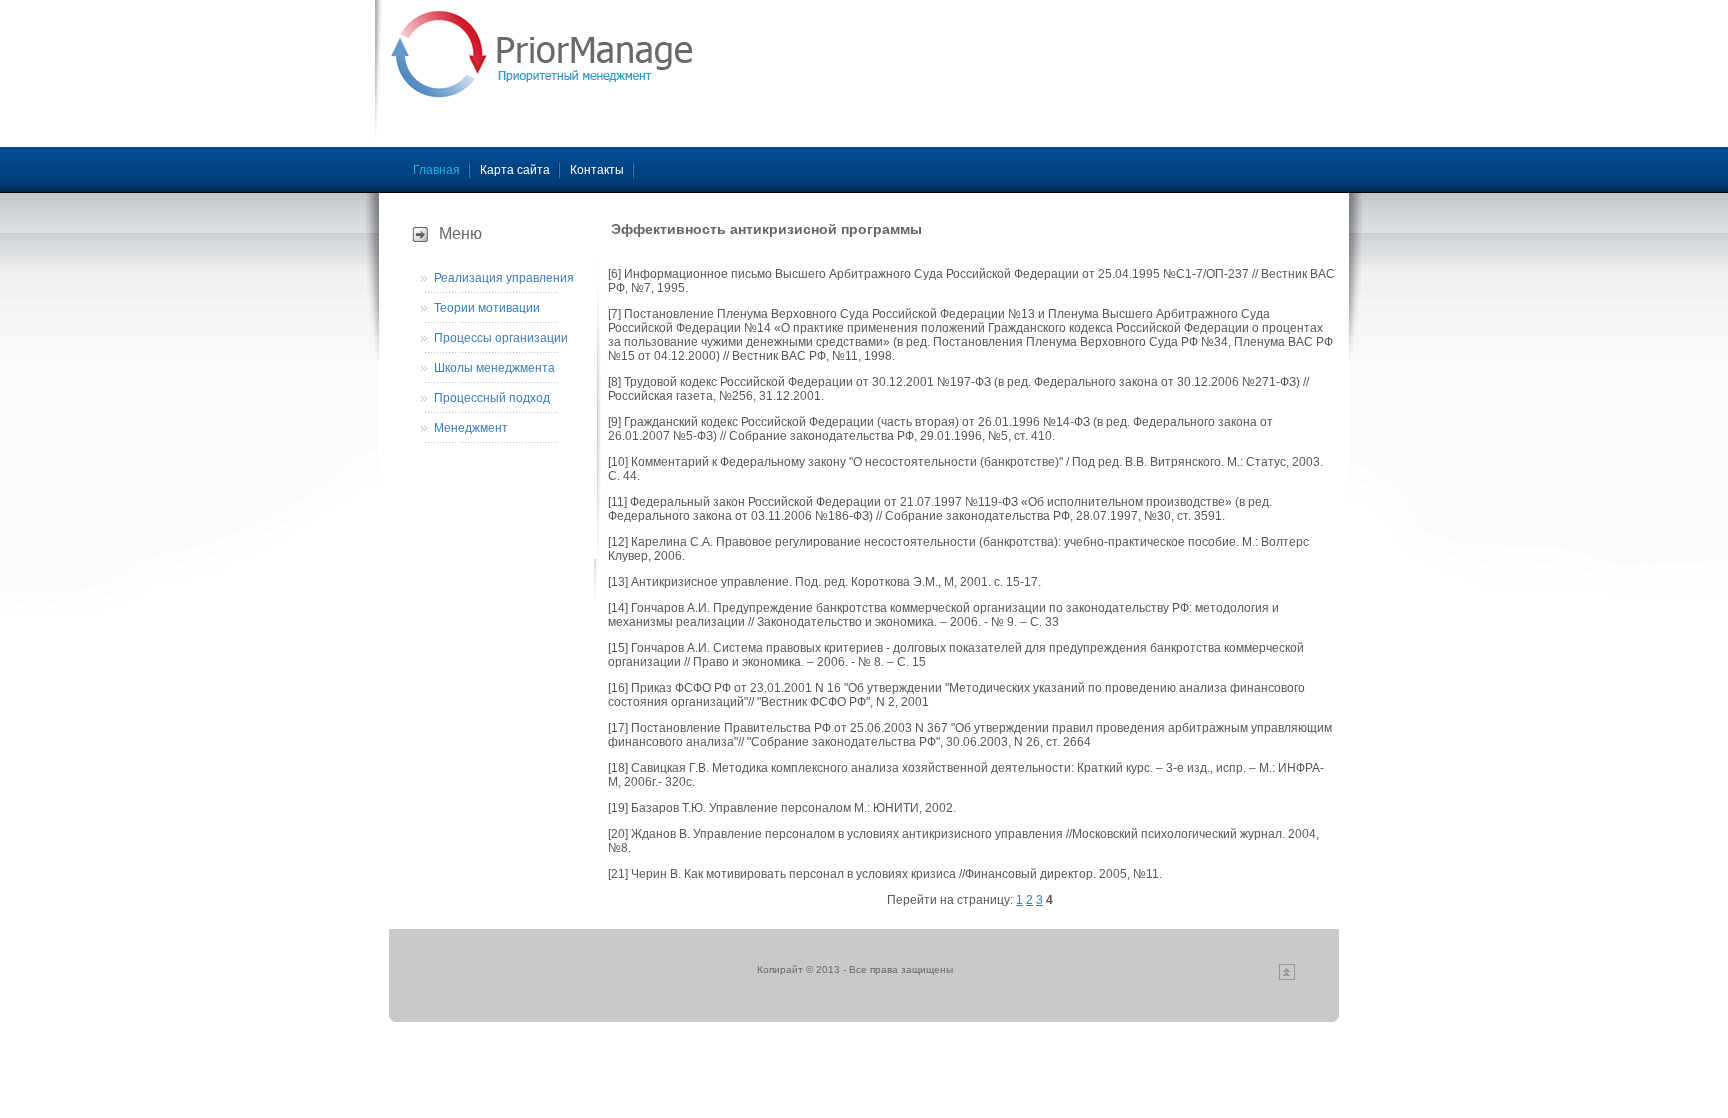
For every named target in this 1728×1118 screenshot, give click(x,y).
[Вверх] (1287, 976)
